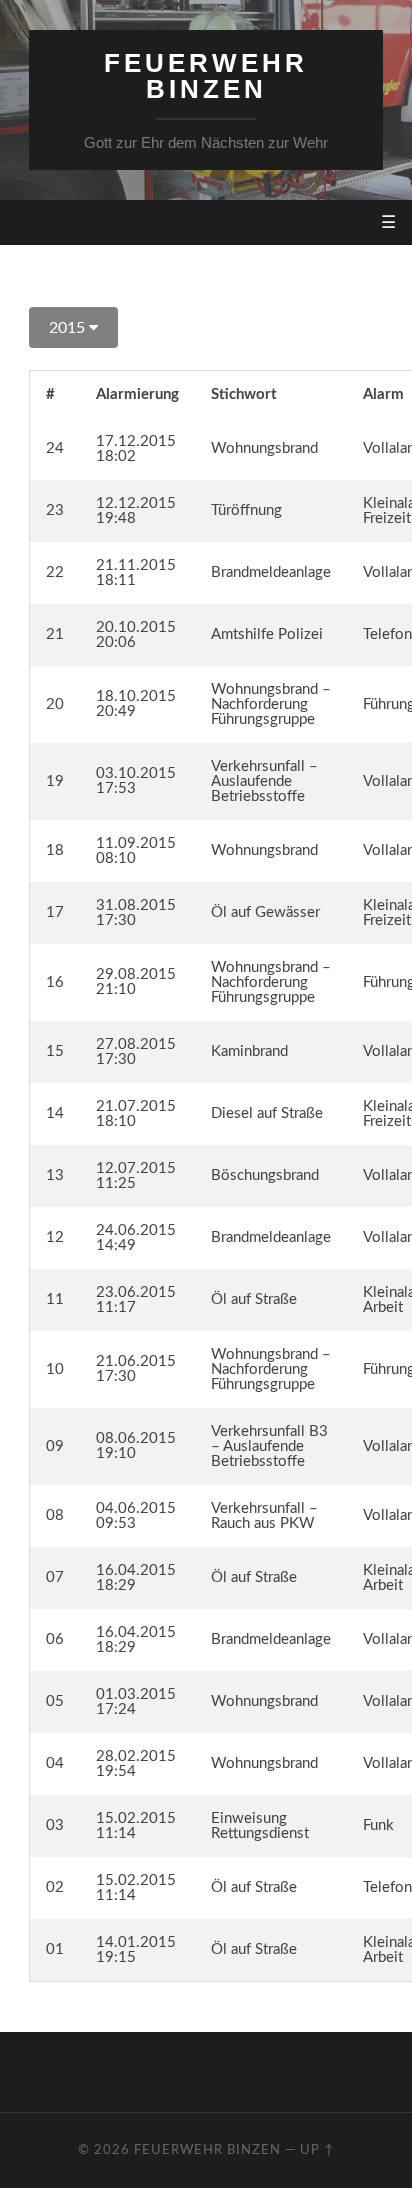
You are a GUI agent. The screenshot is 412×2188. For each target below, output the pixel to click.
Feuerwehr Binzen (206, 76)
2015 (69, 328)
